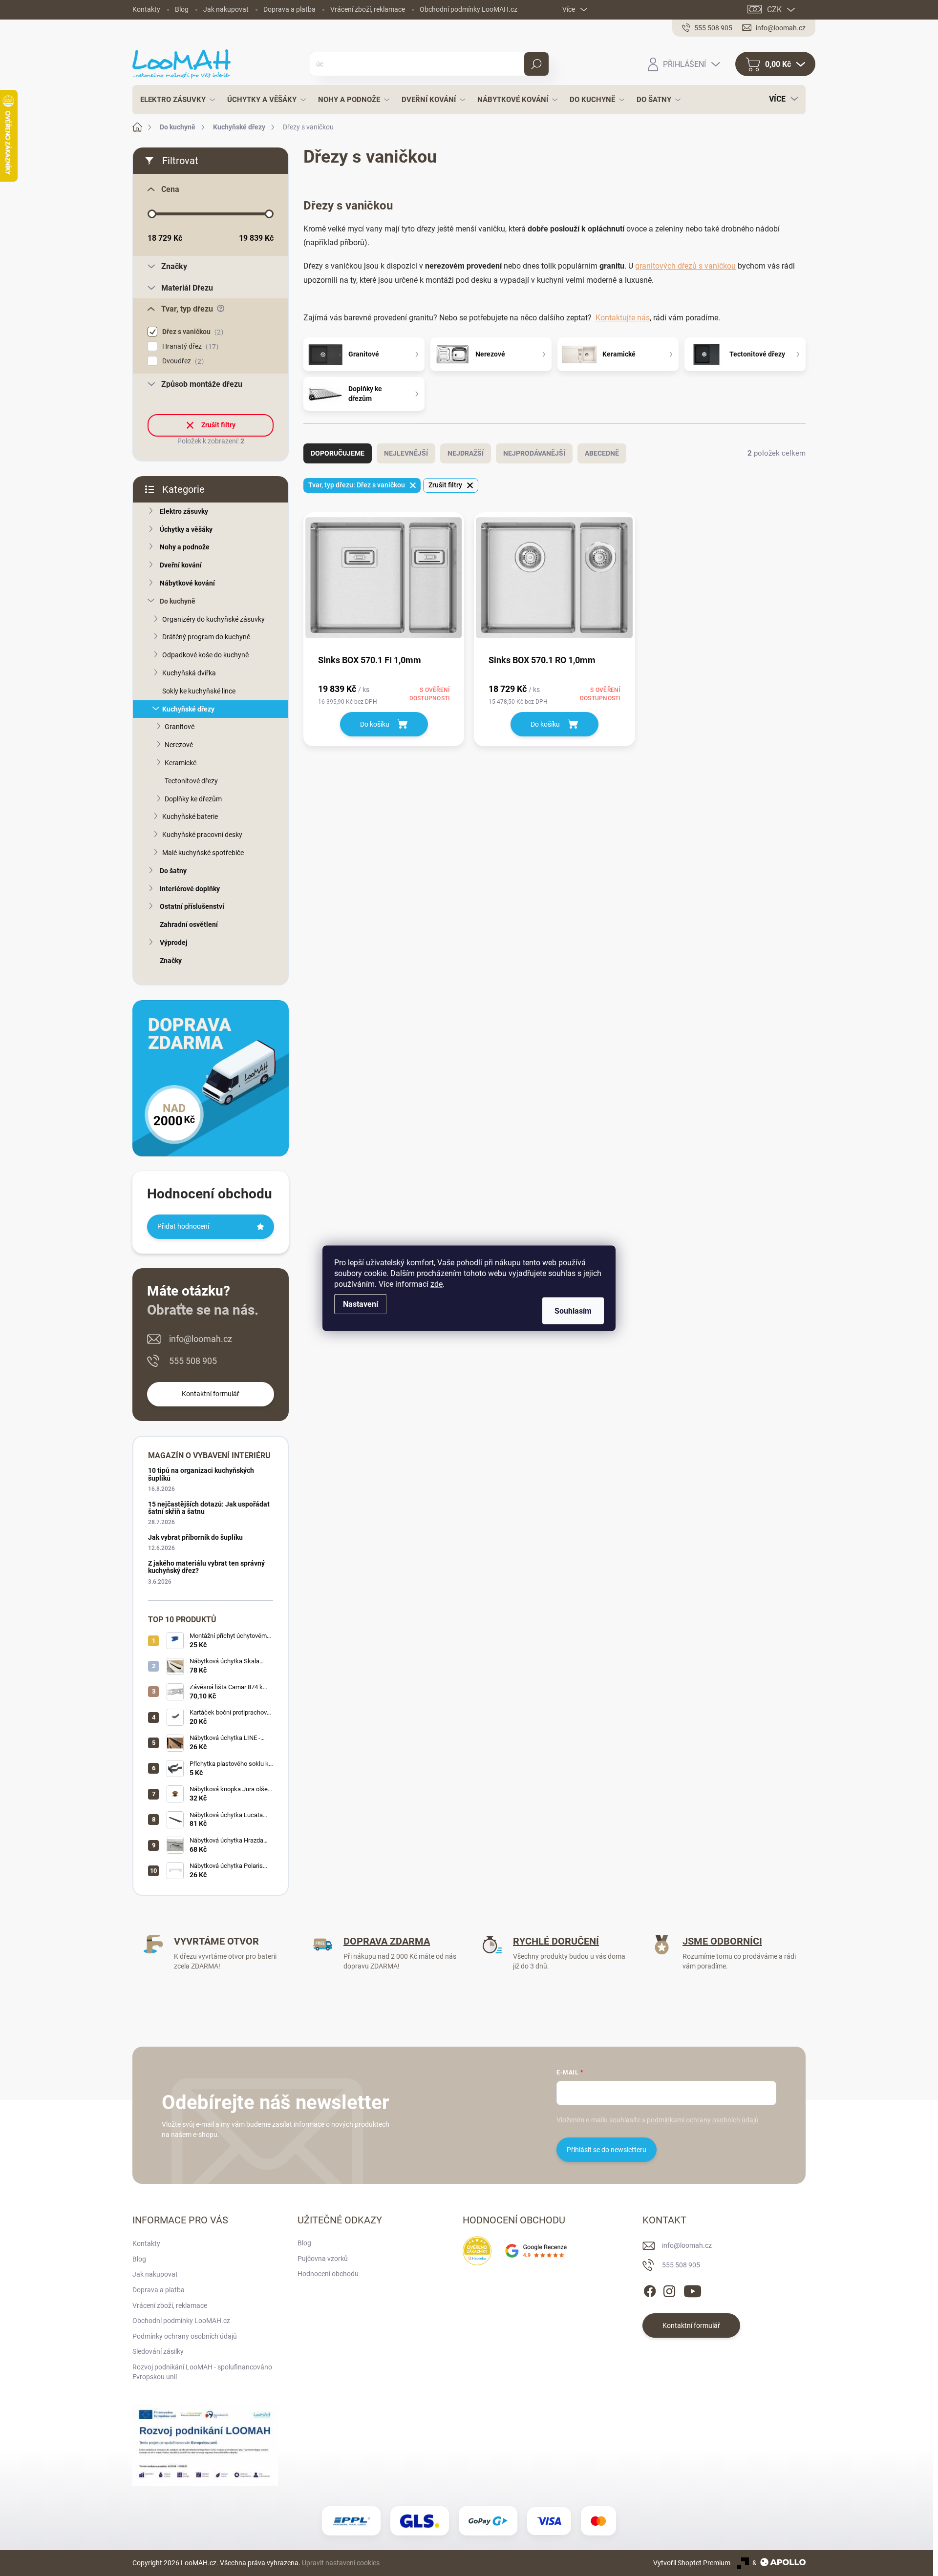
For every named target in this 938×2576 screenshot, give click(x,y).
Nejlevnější (406, 453)
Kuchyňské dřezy (188, 709)
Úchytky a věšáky (186, 529)
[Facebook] (650, 2289)
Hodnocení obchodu (328, 2274)
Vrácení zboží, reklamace (368, 9)
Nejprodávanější (534, 453)
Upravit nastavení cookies (341, 2563)
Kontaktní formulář (211, 1394)
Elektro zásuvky (184, 511)
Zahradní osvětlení (189, 924)
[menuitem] (175, 100)
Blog (182, 9)
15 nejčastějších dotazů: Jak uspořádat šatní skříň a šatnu (209, 1508)
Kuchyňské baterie (190, 817)
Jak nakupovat (226, 9)
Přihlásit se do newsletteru (607, 2150)
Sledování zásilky (158, 2351)
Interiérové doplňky (190, 889)
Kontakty (146, 9)
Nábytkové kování (187, 583)
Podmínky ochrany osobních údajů (185, 2336)
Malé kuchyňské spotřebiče (203, 853)
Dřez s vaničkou (192, 332)
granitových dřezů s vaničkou (685, 266)
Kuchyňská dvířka (189, 673)
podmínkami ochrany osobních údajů (703, 2120)
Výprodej (174, 942)
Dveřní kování (181, 565)
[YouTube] (693, 2289)
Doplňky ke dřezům (193, 799)
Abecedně (602, 453)
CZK (774, 10)
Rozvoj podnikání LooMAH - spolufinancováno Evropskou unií (202, 2372)
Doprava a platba (289, 9)
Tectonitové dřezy (191, 781)
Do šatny (173, 871)
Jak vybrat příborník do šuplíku (195, 1537)
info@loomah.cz (201, 1339)
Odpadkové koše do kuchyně (205, 655)
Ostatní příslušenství (192, 906)
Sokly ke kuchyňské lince (199, 691)
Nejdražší (466, 453)
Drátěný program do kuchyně (206, 637)
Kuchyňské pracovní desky (202, 835)
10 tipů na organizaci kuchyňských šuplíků (201, 1474)
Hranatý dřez (189, 346)
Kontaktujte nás (623, 318)
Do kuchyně (178, 601)
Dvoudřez (182, 361)
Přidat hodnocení (183, 1226)
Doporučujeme (338, 453)
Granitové (180, 727)
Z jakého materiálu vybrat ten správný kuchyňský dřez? (206, 1567)
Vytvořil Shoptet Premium (692, 2563)
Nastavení (361, 1304)
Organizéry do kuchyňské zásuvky (213, 619)
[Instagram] (669, 2289)
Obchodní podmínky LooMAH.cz (469, 9)
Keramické (181, 763)
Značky (171, 961)
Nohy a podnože (185, 547)
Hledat (536, 64)
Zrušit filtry (218, 425)
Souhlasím (573, 1310)
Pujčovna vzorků (323, 2259)
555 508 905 (193, 1361)
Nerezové (179, 745)
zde (437, 1284)
